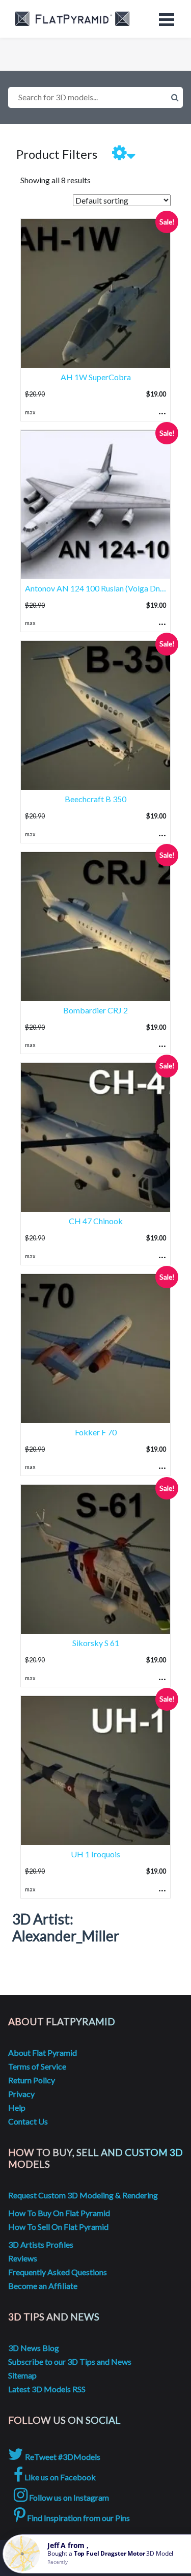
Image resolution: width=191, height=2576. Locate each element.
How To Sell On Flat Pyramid (58, 2227)
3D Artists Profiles (41, 2244)
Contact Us (28, 2121)
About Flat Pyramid (43, 2053)
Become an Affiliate (43, 2286)
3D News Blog (34, 2348)
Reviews (23, 2258)
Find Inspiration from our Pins (78, 2518)
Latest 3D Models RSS (47, 2389)
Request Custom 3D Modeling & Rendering (83, 2195)
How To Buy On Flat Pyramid (59, 2213)
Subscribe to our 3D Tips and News (70, 2361)
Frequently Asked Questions (58, 2272)
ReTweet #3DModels (62, 2457)
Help (17, 2107)
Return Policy (32, 2080)
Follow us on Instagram (68, 2497)
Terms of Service (37, 2066)
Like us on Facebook (59, 2477)
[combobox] (95, 97)
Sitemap (22, 2375)
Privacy (21, 2094)
